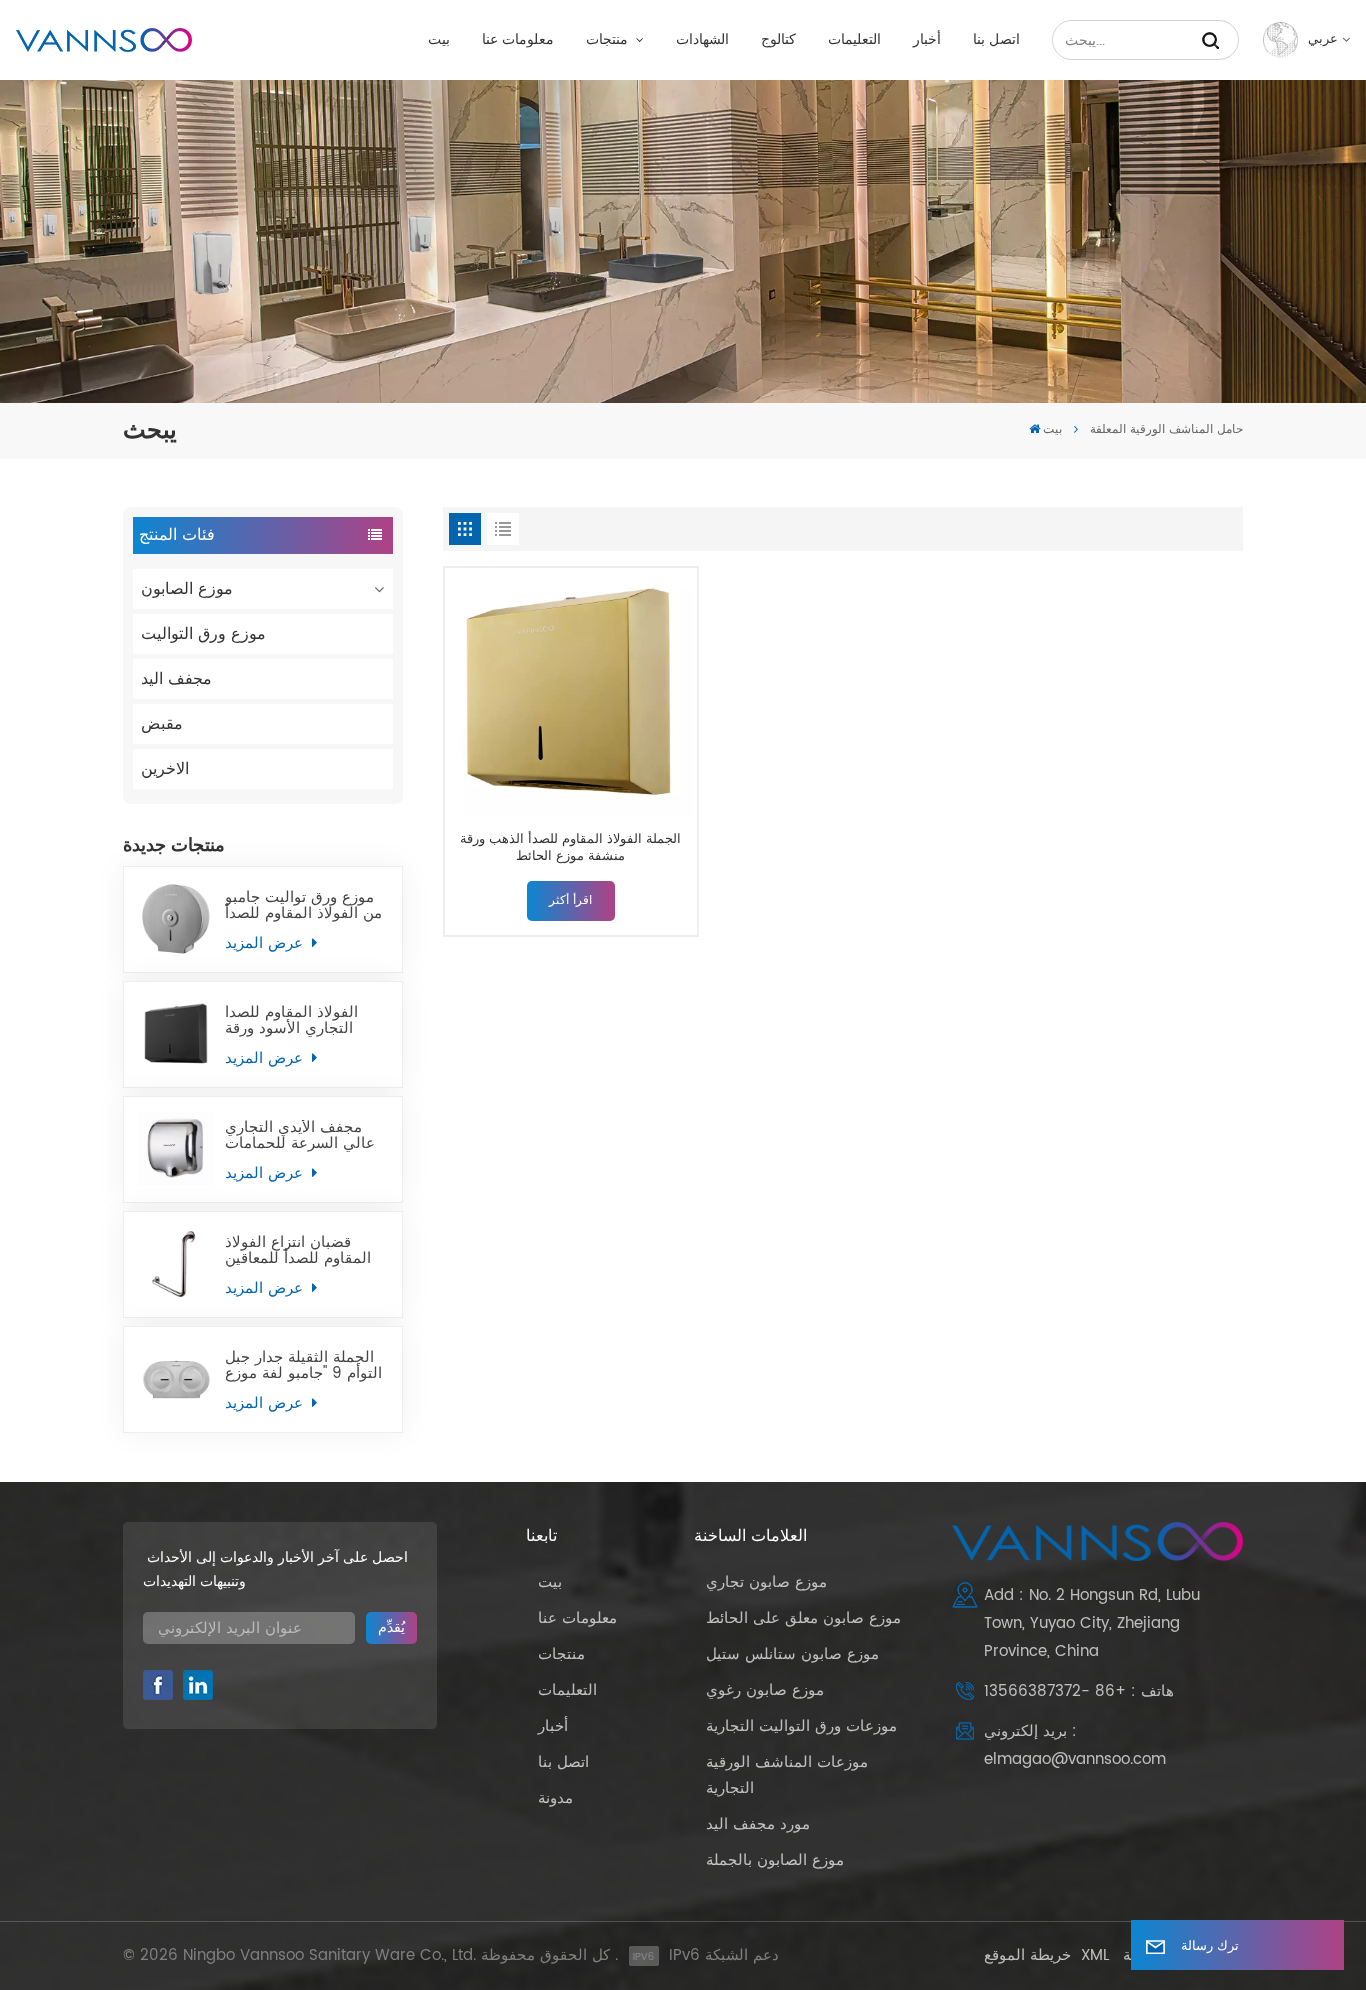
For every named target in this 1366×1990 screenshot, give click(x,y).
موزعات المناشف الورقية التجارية (787, 1775)
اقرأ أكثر (570, 900)
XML (1095, 1955)
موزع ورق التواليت (203, 634)
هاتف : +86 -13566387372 (1079, 1691)
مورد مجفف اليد (758, 1824)
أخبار (927, 40)
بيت (439, 40)
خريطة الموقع (1027, 1955)
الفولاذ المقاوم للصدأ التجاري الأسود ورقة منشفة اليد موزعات (291, 1021)
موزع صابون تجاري (766, 1582)
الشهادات (702, 40)
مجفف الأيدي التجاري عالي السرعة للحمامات (300, 1136)
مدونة (555, 1798)
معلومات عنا (518, 40)
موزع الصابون (187, 589)
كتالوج (778, 40)
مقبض (162, 724)
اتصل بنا (996, 40)
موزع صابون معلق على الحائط (803, 1618)
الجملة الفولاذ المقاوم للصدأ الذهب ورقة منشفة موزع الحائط (570, 848)
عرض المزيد (266, 943)
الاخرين (165, 769)
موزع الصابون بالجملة (775, 1860)
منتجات (609, 40)
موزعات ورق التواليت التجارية (801, 1726)
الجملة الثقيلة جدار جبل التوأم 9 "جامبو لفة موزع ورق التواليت (303, 1366)
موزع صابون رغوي (765, 1690)
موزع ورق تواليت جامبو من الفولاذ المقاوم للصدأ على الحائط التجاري (303, 906)
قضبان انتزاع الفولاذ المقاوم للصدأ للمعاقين (298, 1251)
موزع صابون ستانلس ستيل (792, 1654)
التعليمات (854, 40)
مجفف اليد (176, 679)
